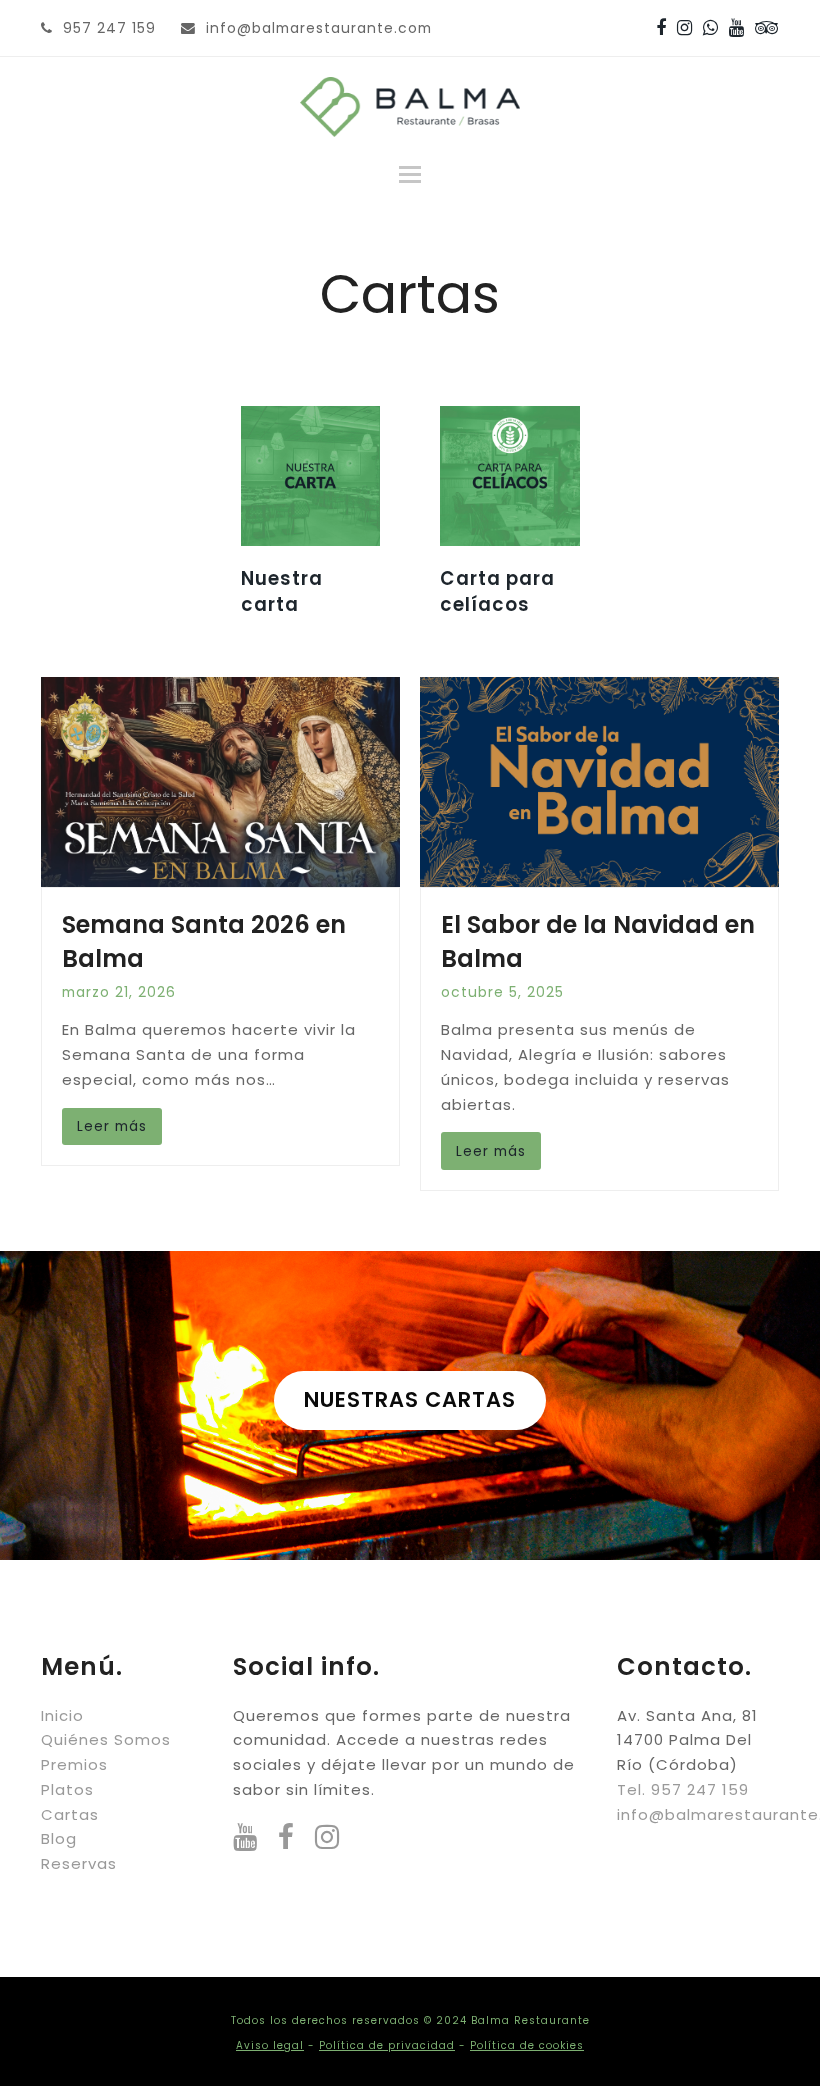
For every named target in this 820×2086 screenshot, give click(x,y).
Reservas (79, 1863)
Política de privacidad (387, 2045)
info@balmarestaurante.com (319, 28)
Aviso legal (270, 2045)
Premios (74, 1764)
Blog (59, 1838)
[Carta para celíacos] (510, 474)
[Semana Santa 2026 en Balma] (220, 781)
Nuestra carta (282, 591)
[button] (410, 175)
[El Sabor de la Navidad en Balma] (599, 781)
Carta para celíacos (497, 591)
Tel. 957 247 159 (683, 1789)
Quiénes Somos (106, 1739)
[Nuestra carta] (311, 474)
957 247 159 (109, 28)
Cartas (70, 1814)
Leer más (112, 1126)
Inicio (62, 1715)
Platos (67, 1789)
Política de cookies (527, 2045)
